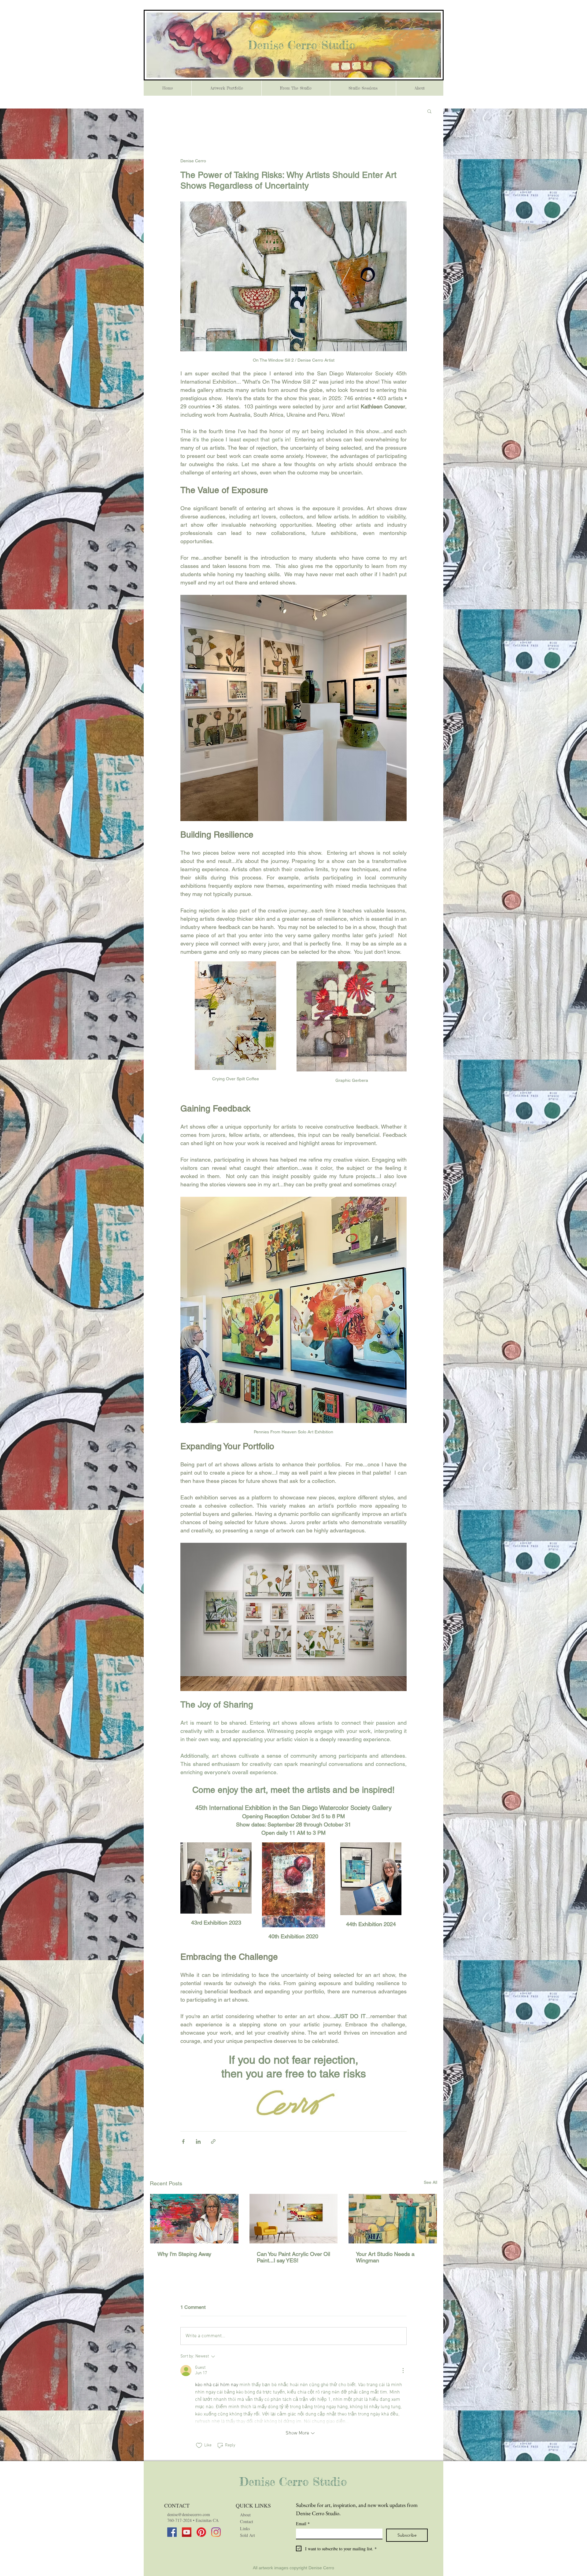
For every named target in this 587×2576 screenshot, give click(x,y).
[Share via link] (213, 2141)
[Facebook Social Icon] (172, 2532)
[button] (429, 111)
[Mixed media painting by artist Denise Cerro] (294, 2219)
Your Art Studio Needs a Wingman (385, 2257)
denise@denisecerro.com (189, 2514)
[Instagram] (216, 2532)
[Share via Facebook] (183, 2141)
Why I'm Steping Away (184, 2254)
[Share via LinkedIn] (198, 2141)
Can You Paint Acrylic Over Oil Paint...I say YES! (293, 2257)
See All (430, 2182)
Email (303, 2524)
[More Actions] (403, 2371)
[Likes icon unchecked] (199, 2445)
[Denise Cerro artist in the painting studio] (194, 2219)
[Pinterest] (201, 2532)
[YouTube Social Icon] (187, 2532)
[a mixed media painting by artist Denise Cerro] (393, 2219)
